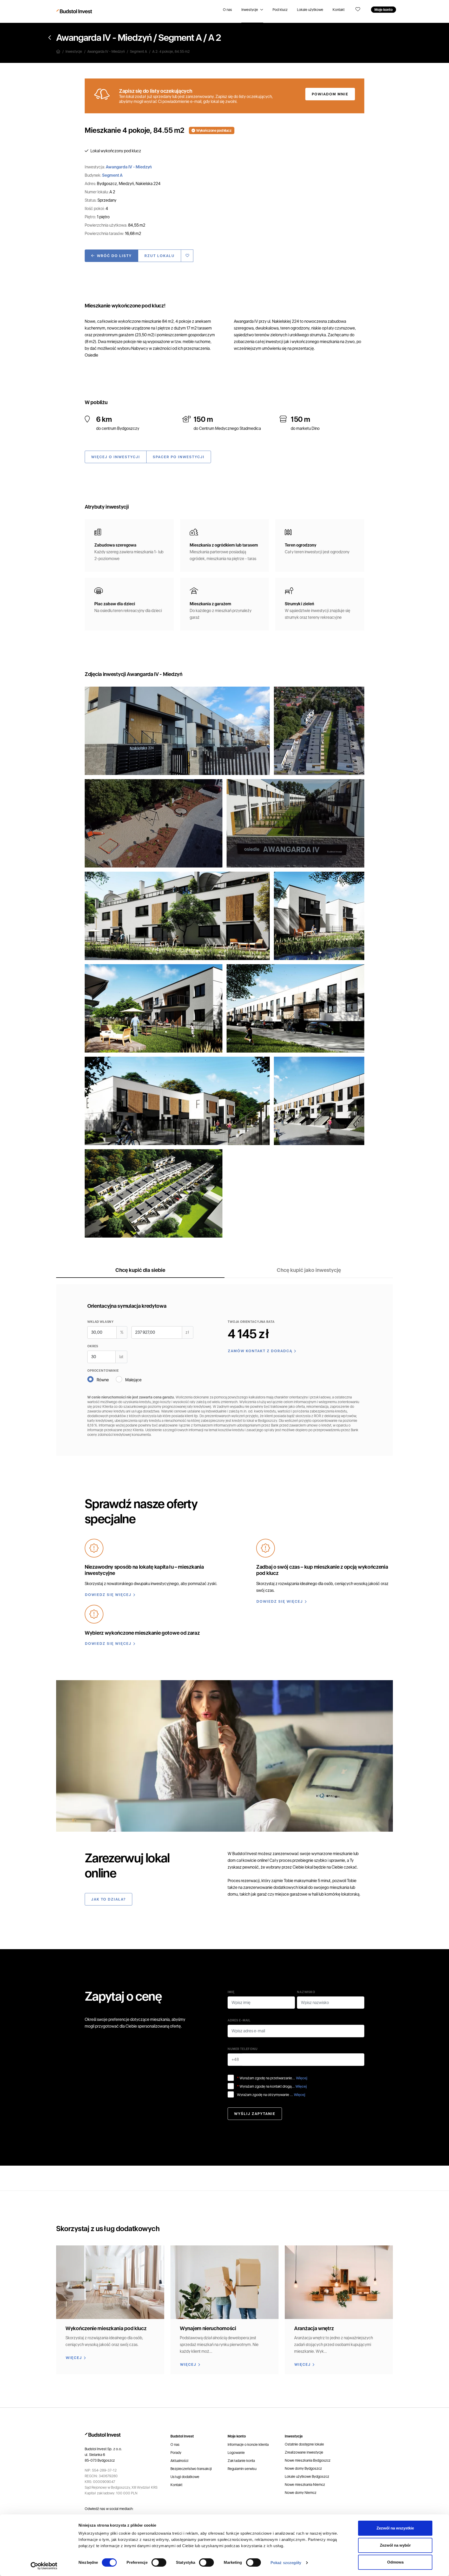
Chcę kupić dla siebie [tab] (140, 1270)
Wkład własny (101, 1322)
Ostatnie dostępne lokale (304, 2444)
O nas (227, 10)
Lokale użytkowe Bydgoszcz (307, 2476)
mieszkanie (343, 1854)
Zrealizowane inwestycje (304, 2452)
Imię (231, 1992)
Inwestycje (250, 10)
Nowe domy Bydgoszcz (303, 2468)
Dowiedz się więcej (108, 1595)
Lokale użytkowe (310, 10)
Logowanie (236, 2453)
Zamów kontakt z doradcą (260, 1351)
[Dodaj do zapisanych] (187, 256)
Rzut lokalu (160, 256)
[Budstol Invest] (75, 11)
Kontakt (339, 10)
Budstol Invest (245, 1854)
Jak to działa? (108, 1899)
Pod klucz (280, 10)
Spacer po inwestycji (179, 457)
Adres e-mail (239, 2020)
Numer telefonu (243, 2049)
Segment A (180, 38)
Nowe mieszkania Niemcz (305, 2485)
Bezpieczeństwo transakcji (191, 2469)
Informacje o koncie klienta (248, 2444)
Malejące (133, 1380)
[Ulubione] (358, 10)
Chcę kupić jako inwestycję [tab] (309, 1270)
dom (232, 1860)
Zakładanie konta (241, 2461)
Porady (176, 2453)
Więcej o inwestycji (116, 457)
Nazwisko (306, 1992)
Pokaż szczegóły (286, 2563)
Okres (93, 1346)
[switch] (159, 2562)
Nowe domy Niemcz (301, 2493)
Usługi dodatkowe (185, 2477)
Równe (103, 1380)
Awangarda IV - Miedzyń (104, 38)
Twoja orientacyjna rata (251, 1322)
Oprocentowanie (103, 1371)
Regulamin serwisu (242, 2469)
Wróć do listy (114, 256)
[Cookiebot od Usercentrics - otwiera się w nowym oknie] (44, 2566)
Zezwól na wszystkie (395, 2528)
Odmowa (395, 2562)
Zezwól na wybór (395, 2545)
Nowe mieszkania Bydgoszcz (308, 2460)
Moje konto (384, 10)
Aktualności (179, 2461)
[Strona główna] (61, 51)
